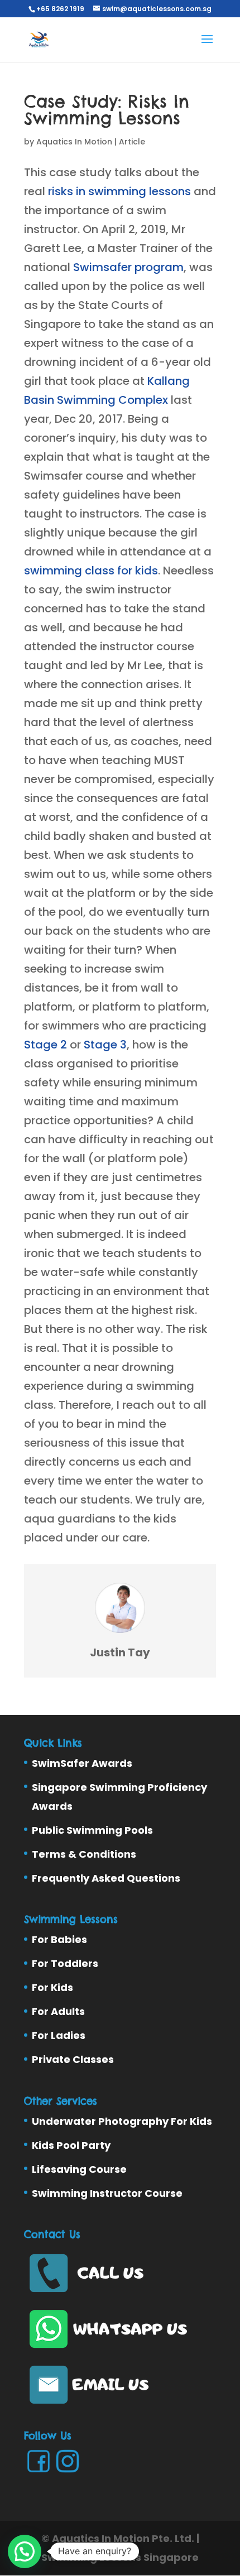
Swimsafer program (128, 267)
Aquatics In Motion (74, 142)
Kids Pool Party (71, 2145)
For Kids (52, 1987)
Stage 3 (105, 1045)
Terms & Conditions (84, 1854)
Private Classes (73, 2059)
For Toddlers (65, 1963)
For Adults (58, 2011)
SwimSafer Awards (82, 1763)
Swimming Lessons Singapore (120, 2557)
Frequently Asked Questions (106, 1878)
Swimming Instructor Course (107, 2193)
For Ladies (59, 2035)
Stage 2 (45, 1045)
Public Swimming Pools (92, 1830)
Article (132, 142)
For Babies (59, 1939)
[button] (25, 2551)
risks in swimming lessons (119, 191)
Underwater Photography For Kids (122, 2121)
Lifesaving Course (79, 2169)
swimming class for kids (91, 571)
